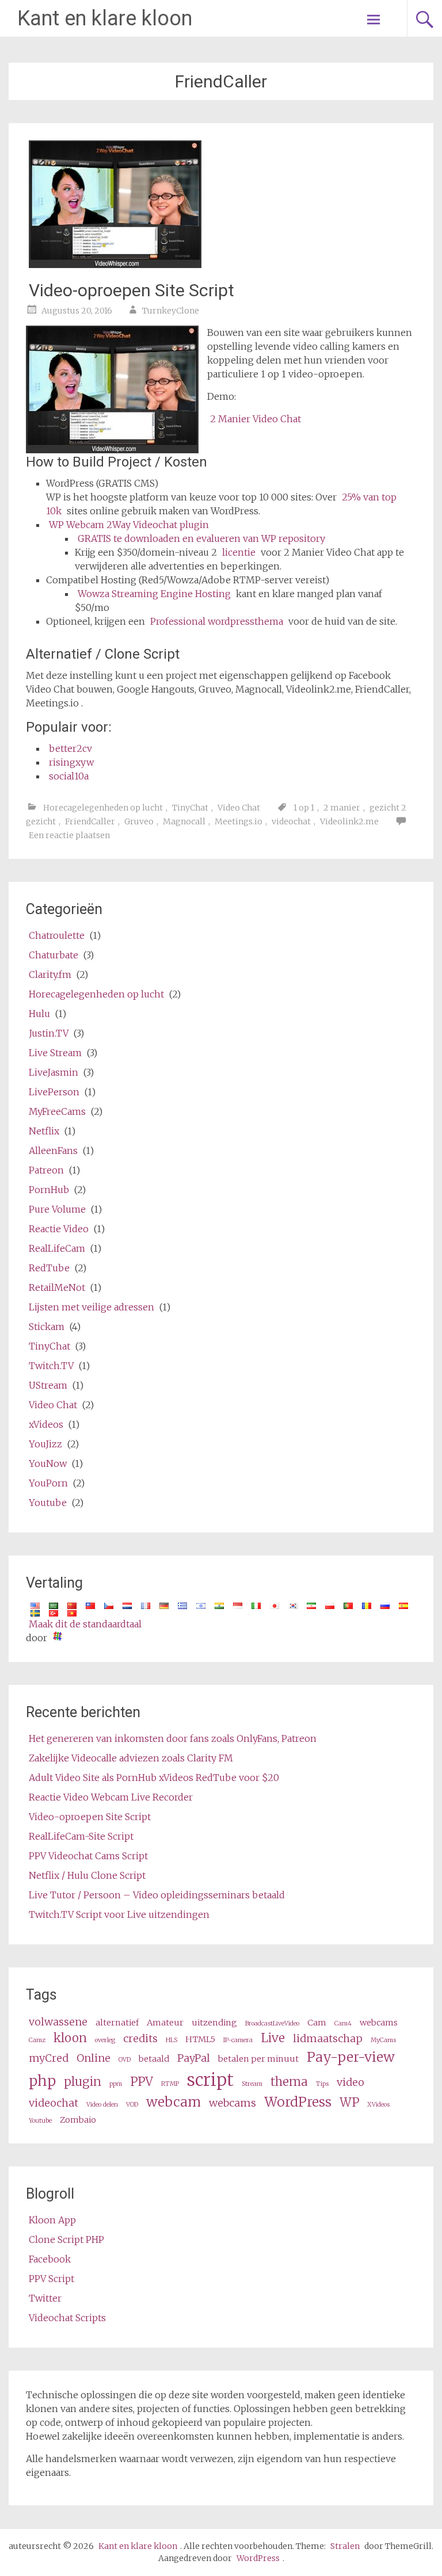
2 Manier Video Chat (256, 419)
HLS (172, 2040)
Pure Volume (57, 1209)
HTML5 (200, 2039)
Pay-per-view (351, 2057)
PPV (142, 2082)
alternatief (117, 2023)
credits (140, 2038)
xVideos (46, 1424)
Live (273, 2038)
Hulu (39, 1014)
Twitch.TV (51, 1366)
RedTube (49, 1268)
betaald (154, 2059)
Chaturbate (54, 955)
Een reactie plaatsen (69, 835)
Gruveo (139, 821)
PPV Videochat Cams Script (88, 1856)
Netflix (44, 1131)
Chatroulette (57, 935)
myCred (49, 2058)
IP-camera (238, 2040)
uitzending (214, 2023)
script (210, 2080)
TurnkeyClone (171, 311)
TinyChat (190, 808)
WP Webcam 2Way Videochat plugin (129, 525)
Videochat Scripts (67, 2318)
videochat (291, 821)
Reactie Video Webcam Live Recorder (111, 1797)
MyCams (383, 2040)
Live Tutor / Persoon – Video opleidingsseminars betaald (157, 1895)
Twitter (45, 2298)
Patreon (46, 1170)
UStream (48, 1385)
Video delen (102, 2105)
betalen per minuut (258, 2059)
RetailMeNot (57, 1287)
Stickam (47, 1327)
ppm (116, 2084)
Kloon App (52, 2220)
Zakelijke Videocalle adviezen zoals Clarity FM (131, 1758)
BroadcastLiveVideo (272, 2023)
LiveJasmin (54, 1072)
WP (349, 2103)
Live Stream (55, 1053)
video (350, 2082)
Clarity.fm (50, 974)
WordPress (298, 2102)
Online (94, 2058)
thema (289, 2082)
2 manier (342, 808)
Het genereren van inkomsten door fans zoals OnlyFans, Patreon (173, 1738)
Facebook (50, 2259)
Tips (322, 2084)
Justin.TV (49, 1033)
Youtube (48, 1503)
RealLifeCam (57, 1248)
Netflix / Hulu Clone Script (87, 1875)
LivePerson (54, 1092)
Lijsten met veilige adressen (92, 1307)
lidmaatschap (328, 2038)
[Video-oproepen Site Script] (115, 265)
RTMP (170, 2084)
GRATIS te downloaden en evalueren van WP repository (201, 538)
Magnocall (184, 821)
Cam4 (343, 2023)
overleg (105, 2040)
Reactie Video (59, 1229)
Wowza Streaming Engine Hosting (154, 594)
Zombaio (78, 2120)
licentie (239, 552)
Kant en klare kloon (105, 18)
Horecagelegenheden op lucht (103, 808)
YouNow (48, 1463)
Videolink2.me (349, 821)
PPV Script (52, 2279)
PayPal (194, 2058)
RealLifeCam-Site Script (81, 1836)
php (42, 2081)
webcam (174, 2102)
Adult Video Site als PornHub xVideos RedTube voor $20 (154, 1778)
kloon (70, 2038)
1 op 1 (304, 808)
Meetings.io (239, 821)
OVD (125, 2060)
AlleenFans (53, 1151)
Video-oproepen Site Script (132, 290)
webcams (379, 2023)
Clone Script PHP (66, 2239)
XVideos (378, 2105)
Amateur (165, 2023)
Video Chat (239, 808)
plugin (83, 2082)
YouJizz (45, 1444)
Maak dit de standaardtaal (85, 1624)
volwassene (58, 2022)
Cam (317, 2023)
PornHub (49, 1190)
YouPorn (48, 1483)
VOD (132, 2105)
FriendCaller (90, 821)
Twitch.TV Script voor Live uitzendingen (119, 1914)
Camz (37, 2040)
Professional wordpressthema (217, 621)
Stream (252, 2084)
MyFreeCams (57, 1111)
